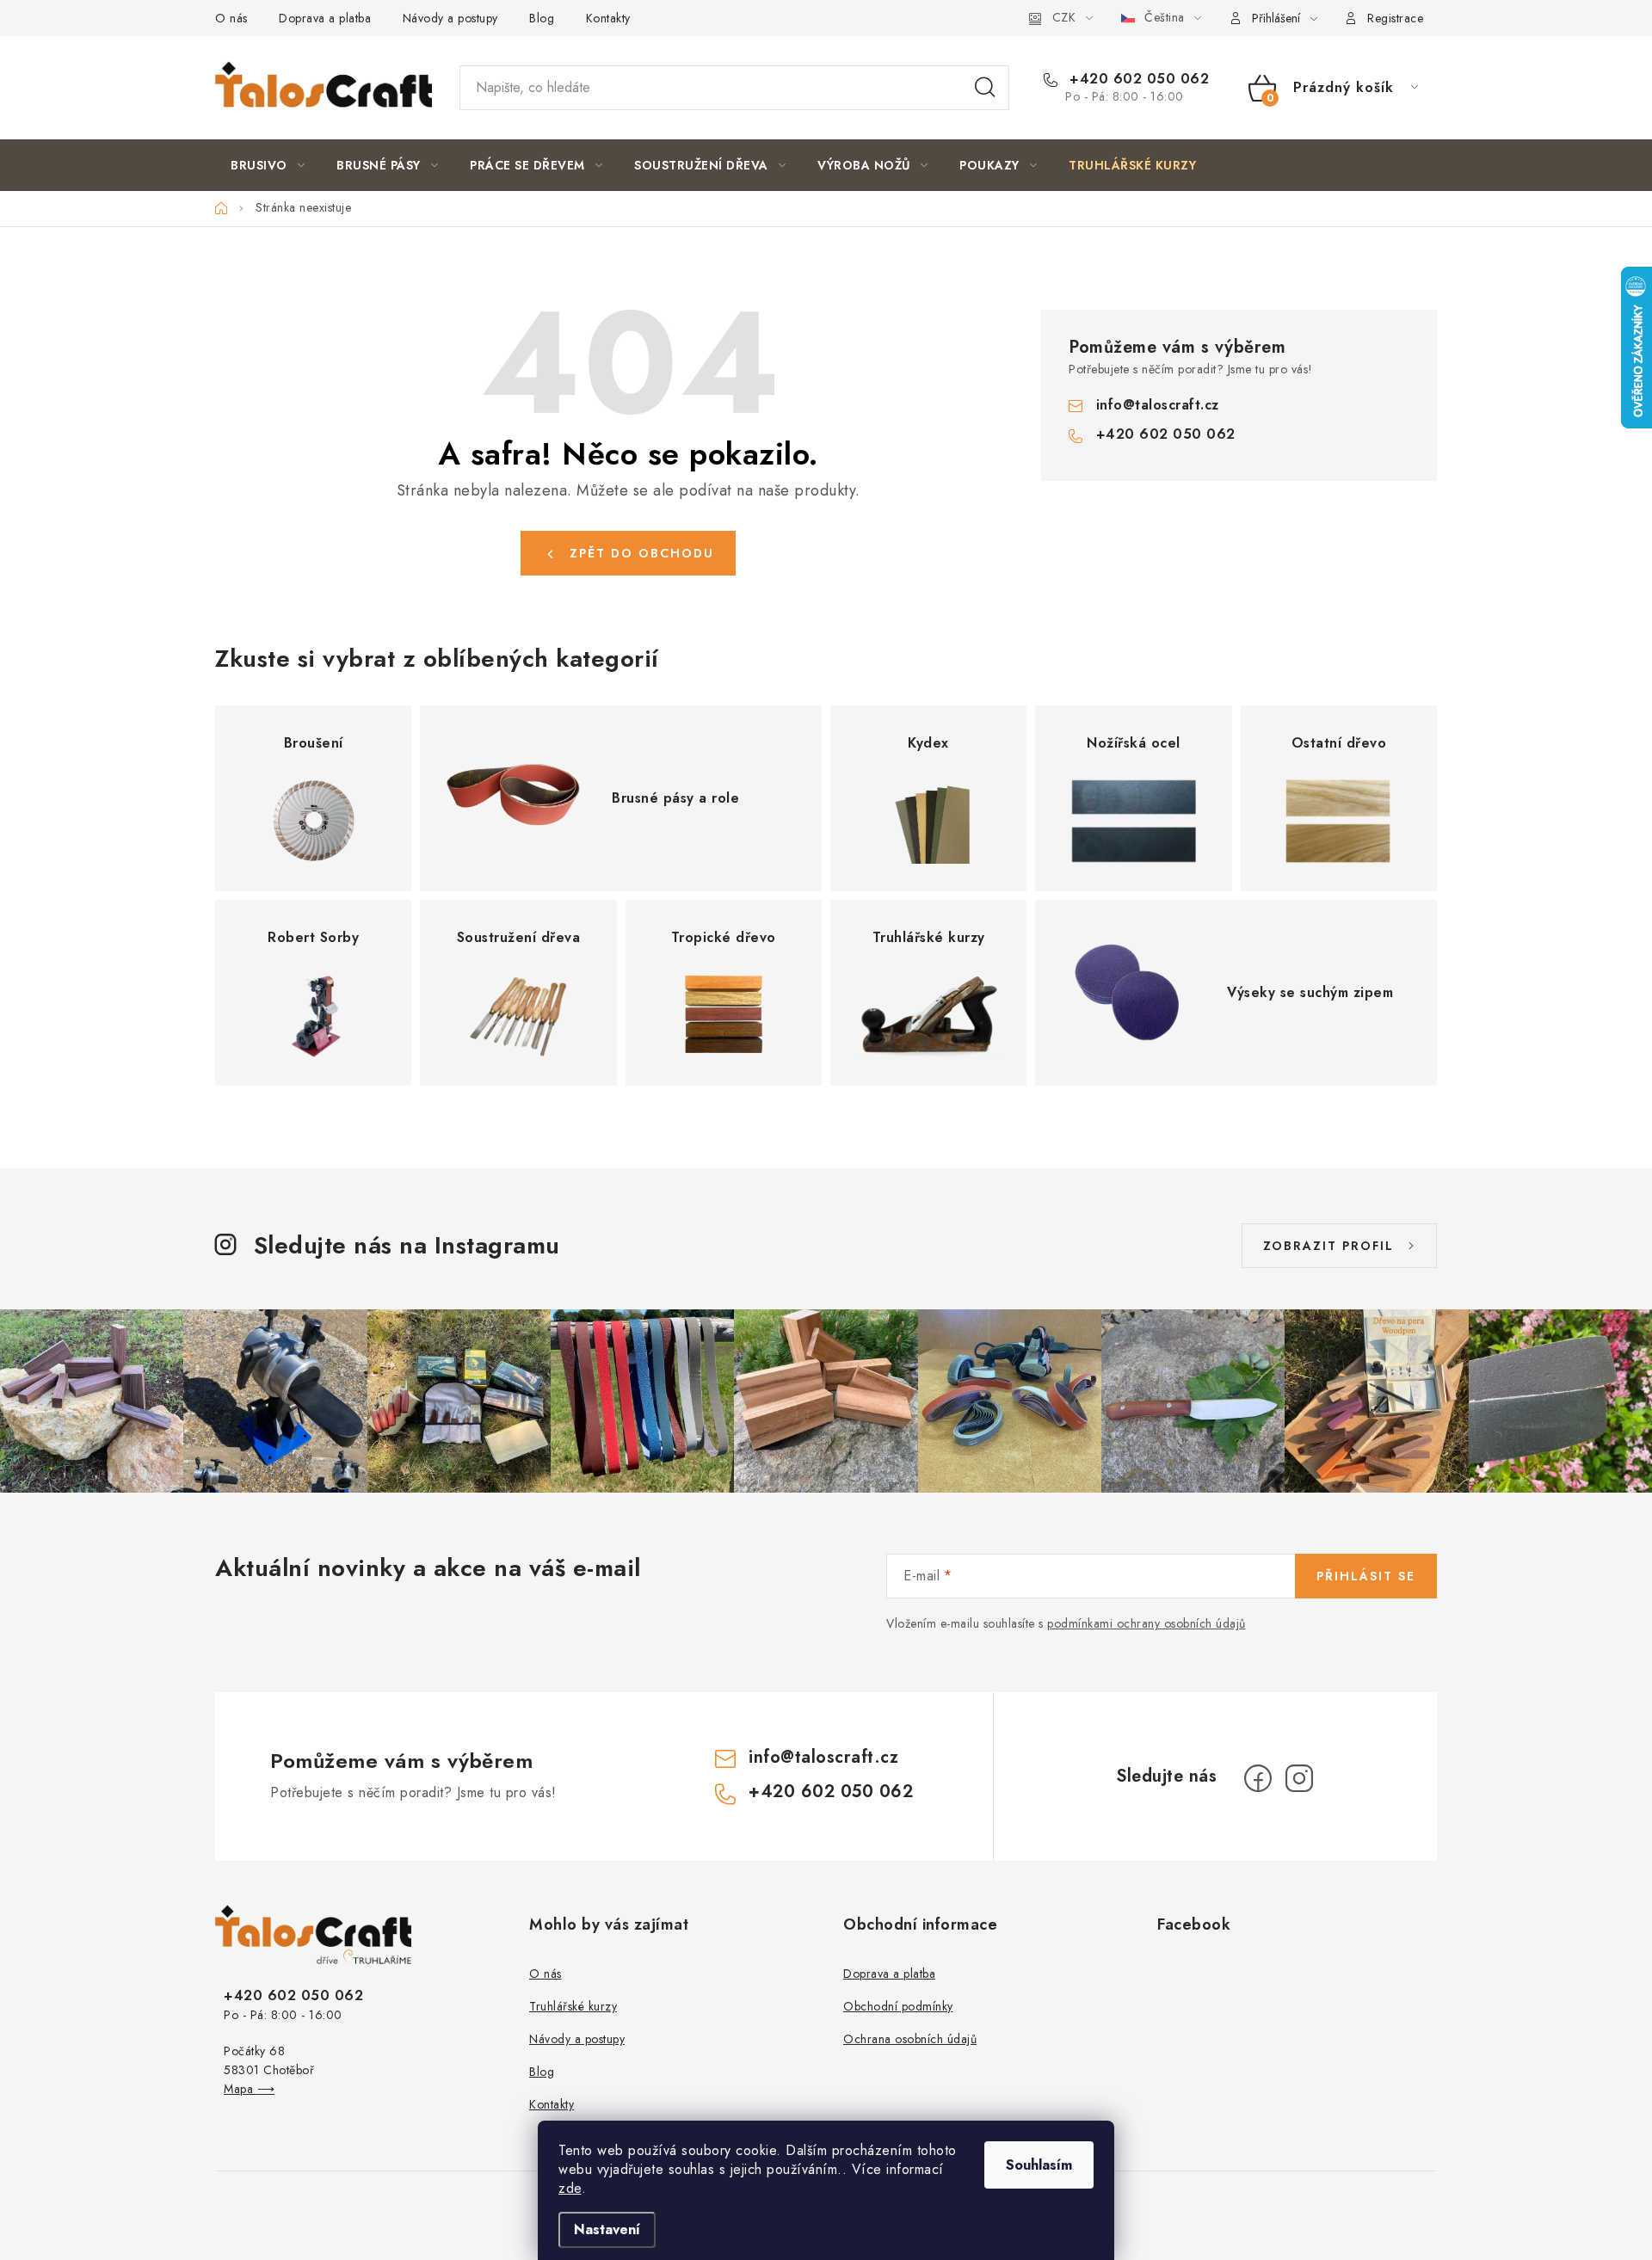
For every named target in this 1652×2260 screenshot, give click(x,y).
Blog (542, 18)
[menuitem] (268, 165)
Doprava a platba (325, 18)
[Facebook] (1258, 1778)
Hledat (985, 88)
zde (570, 2188)
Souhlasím (1039, 2165)
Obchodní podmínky (898, 2006)
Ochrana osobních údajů (910, 2039)
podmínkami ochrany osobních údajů (1147, 1623)
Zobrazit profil (1328, 1246)
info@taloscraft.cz (1158, 405)
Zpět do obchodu (642, 553)
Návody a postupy (450, 18)
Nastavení (607, 2229)
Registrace (1395, 18)
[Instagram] (1299, 1778)
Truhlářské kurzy (573, 2006)
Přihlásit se (1366, 1576)
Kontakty (608, 18)
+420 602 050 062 (1137, 79)
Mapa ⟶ (249, 2089)
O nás (231, 18)
